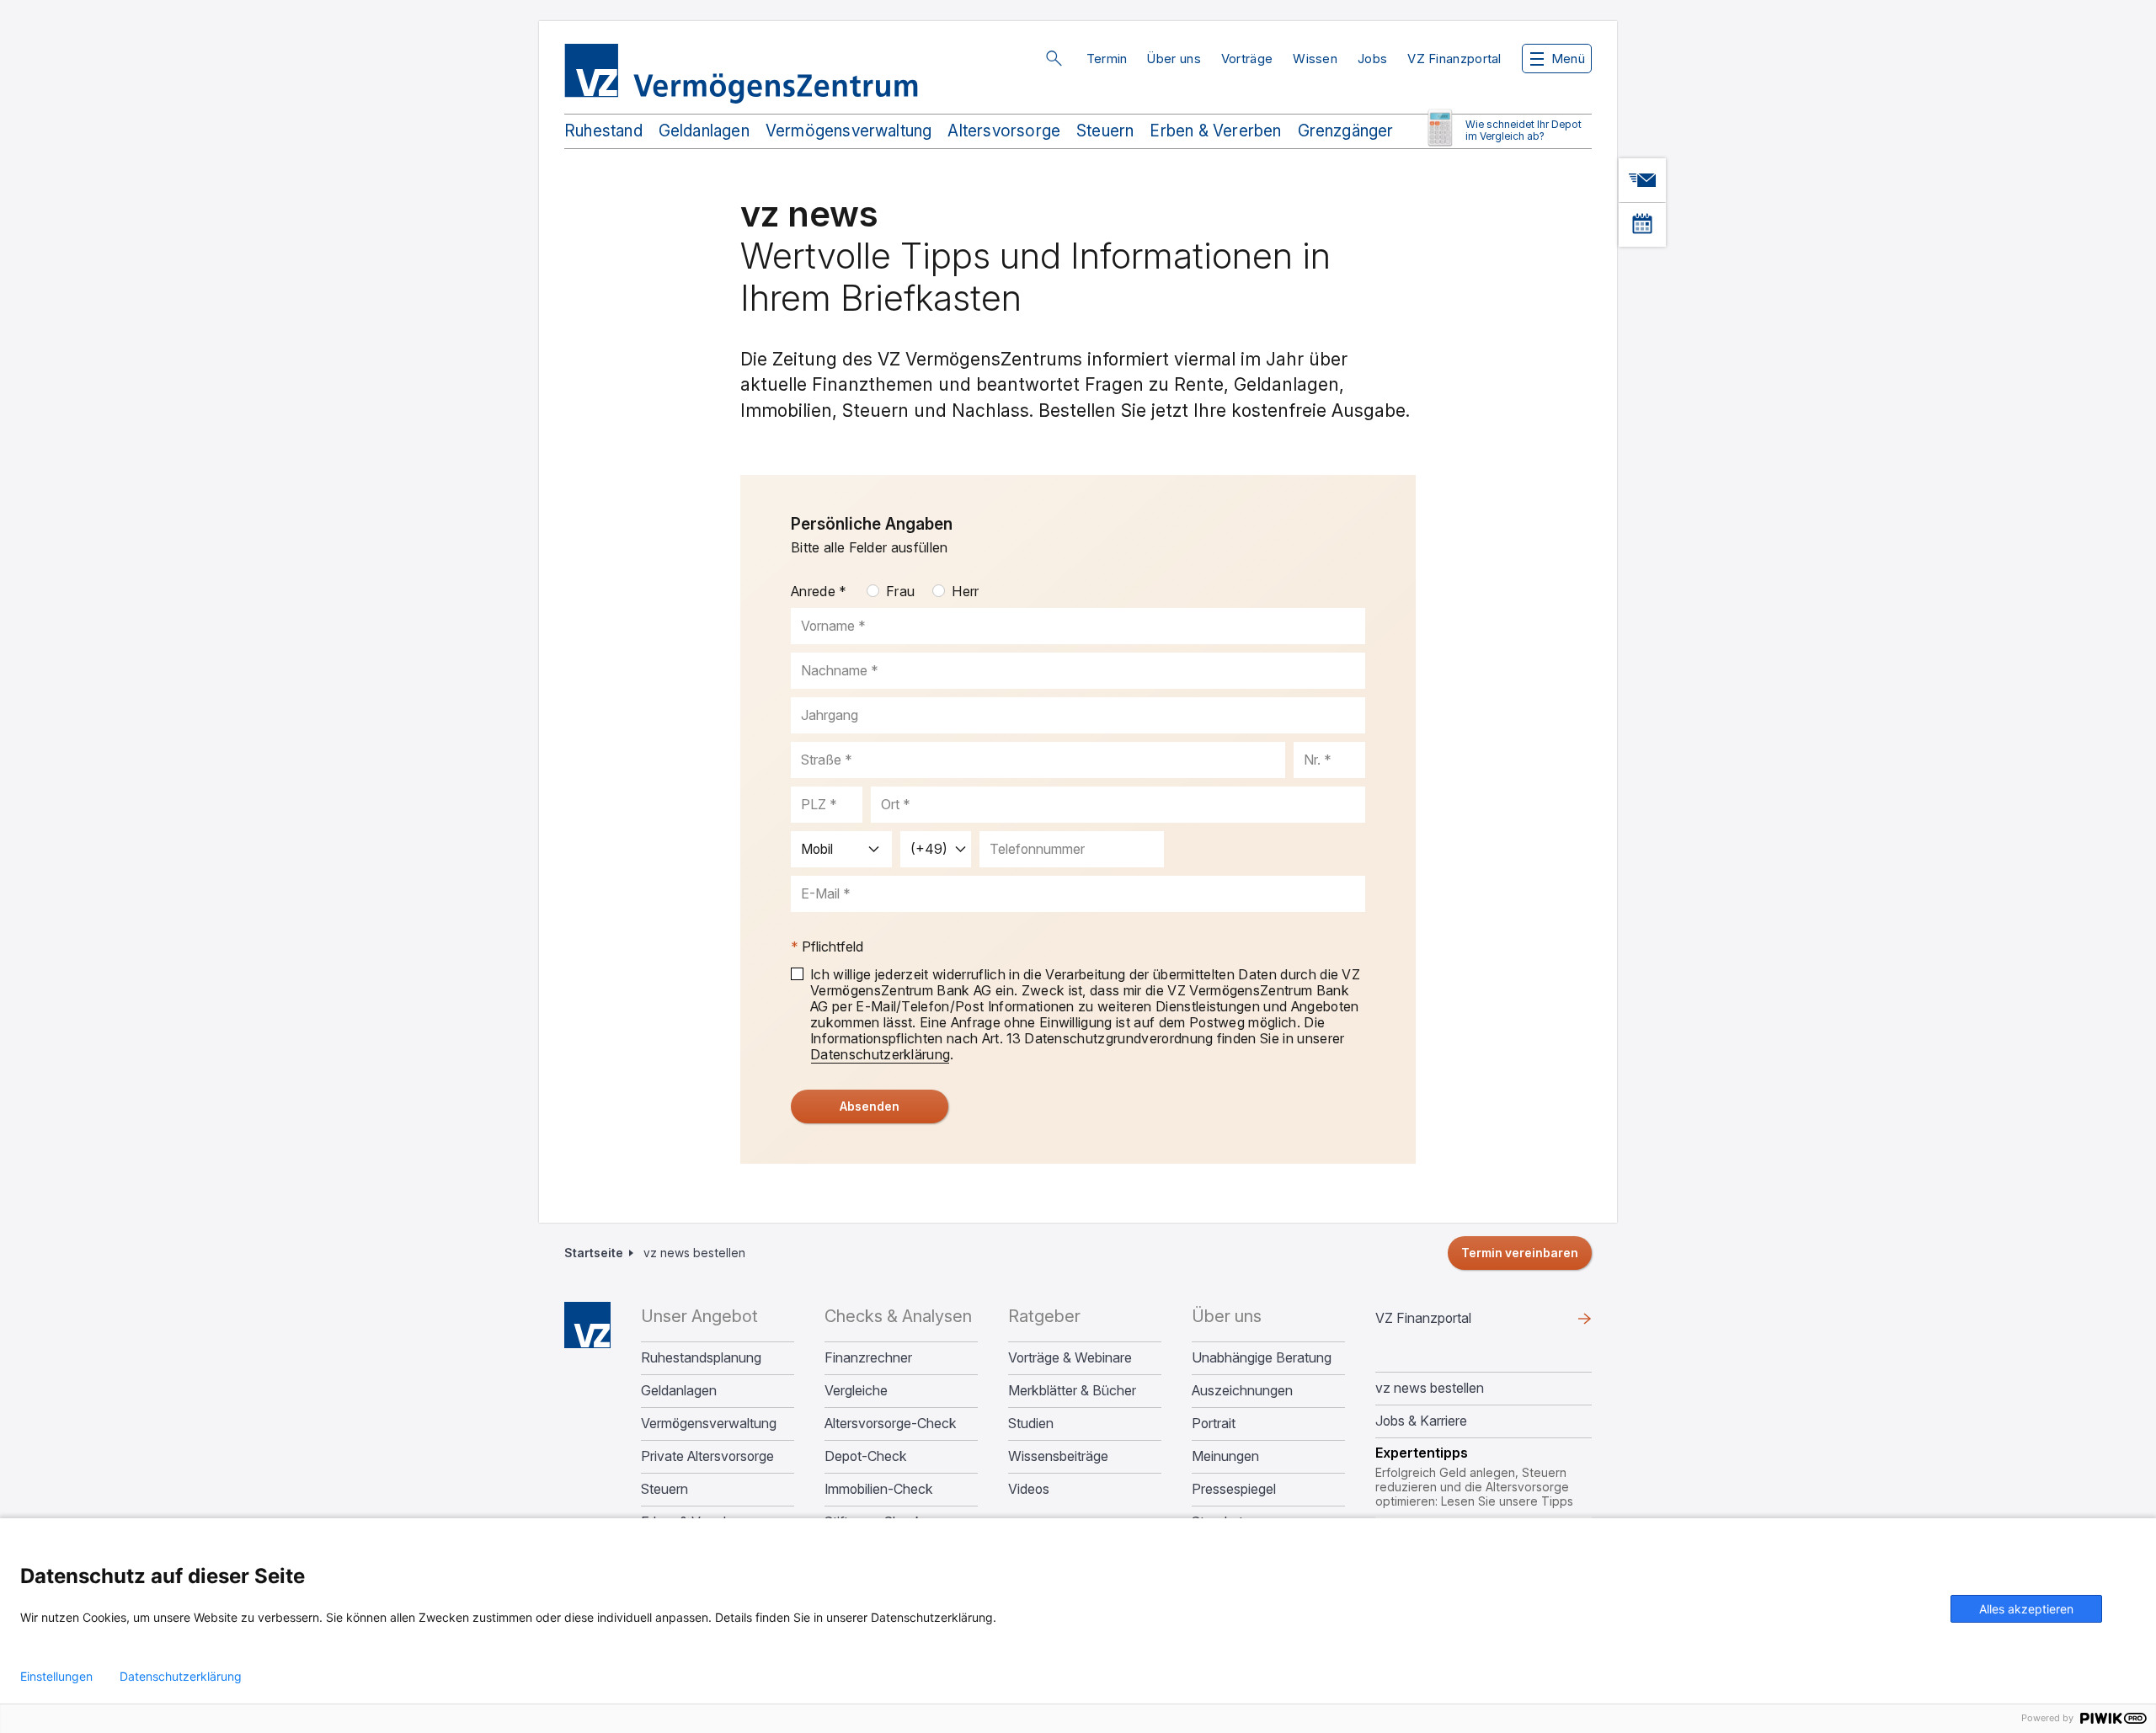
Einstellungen (56, 1677)
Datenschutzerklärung (181, 1677)
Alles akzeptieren (2026, 1609)
